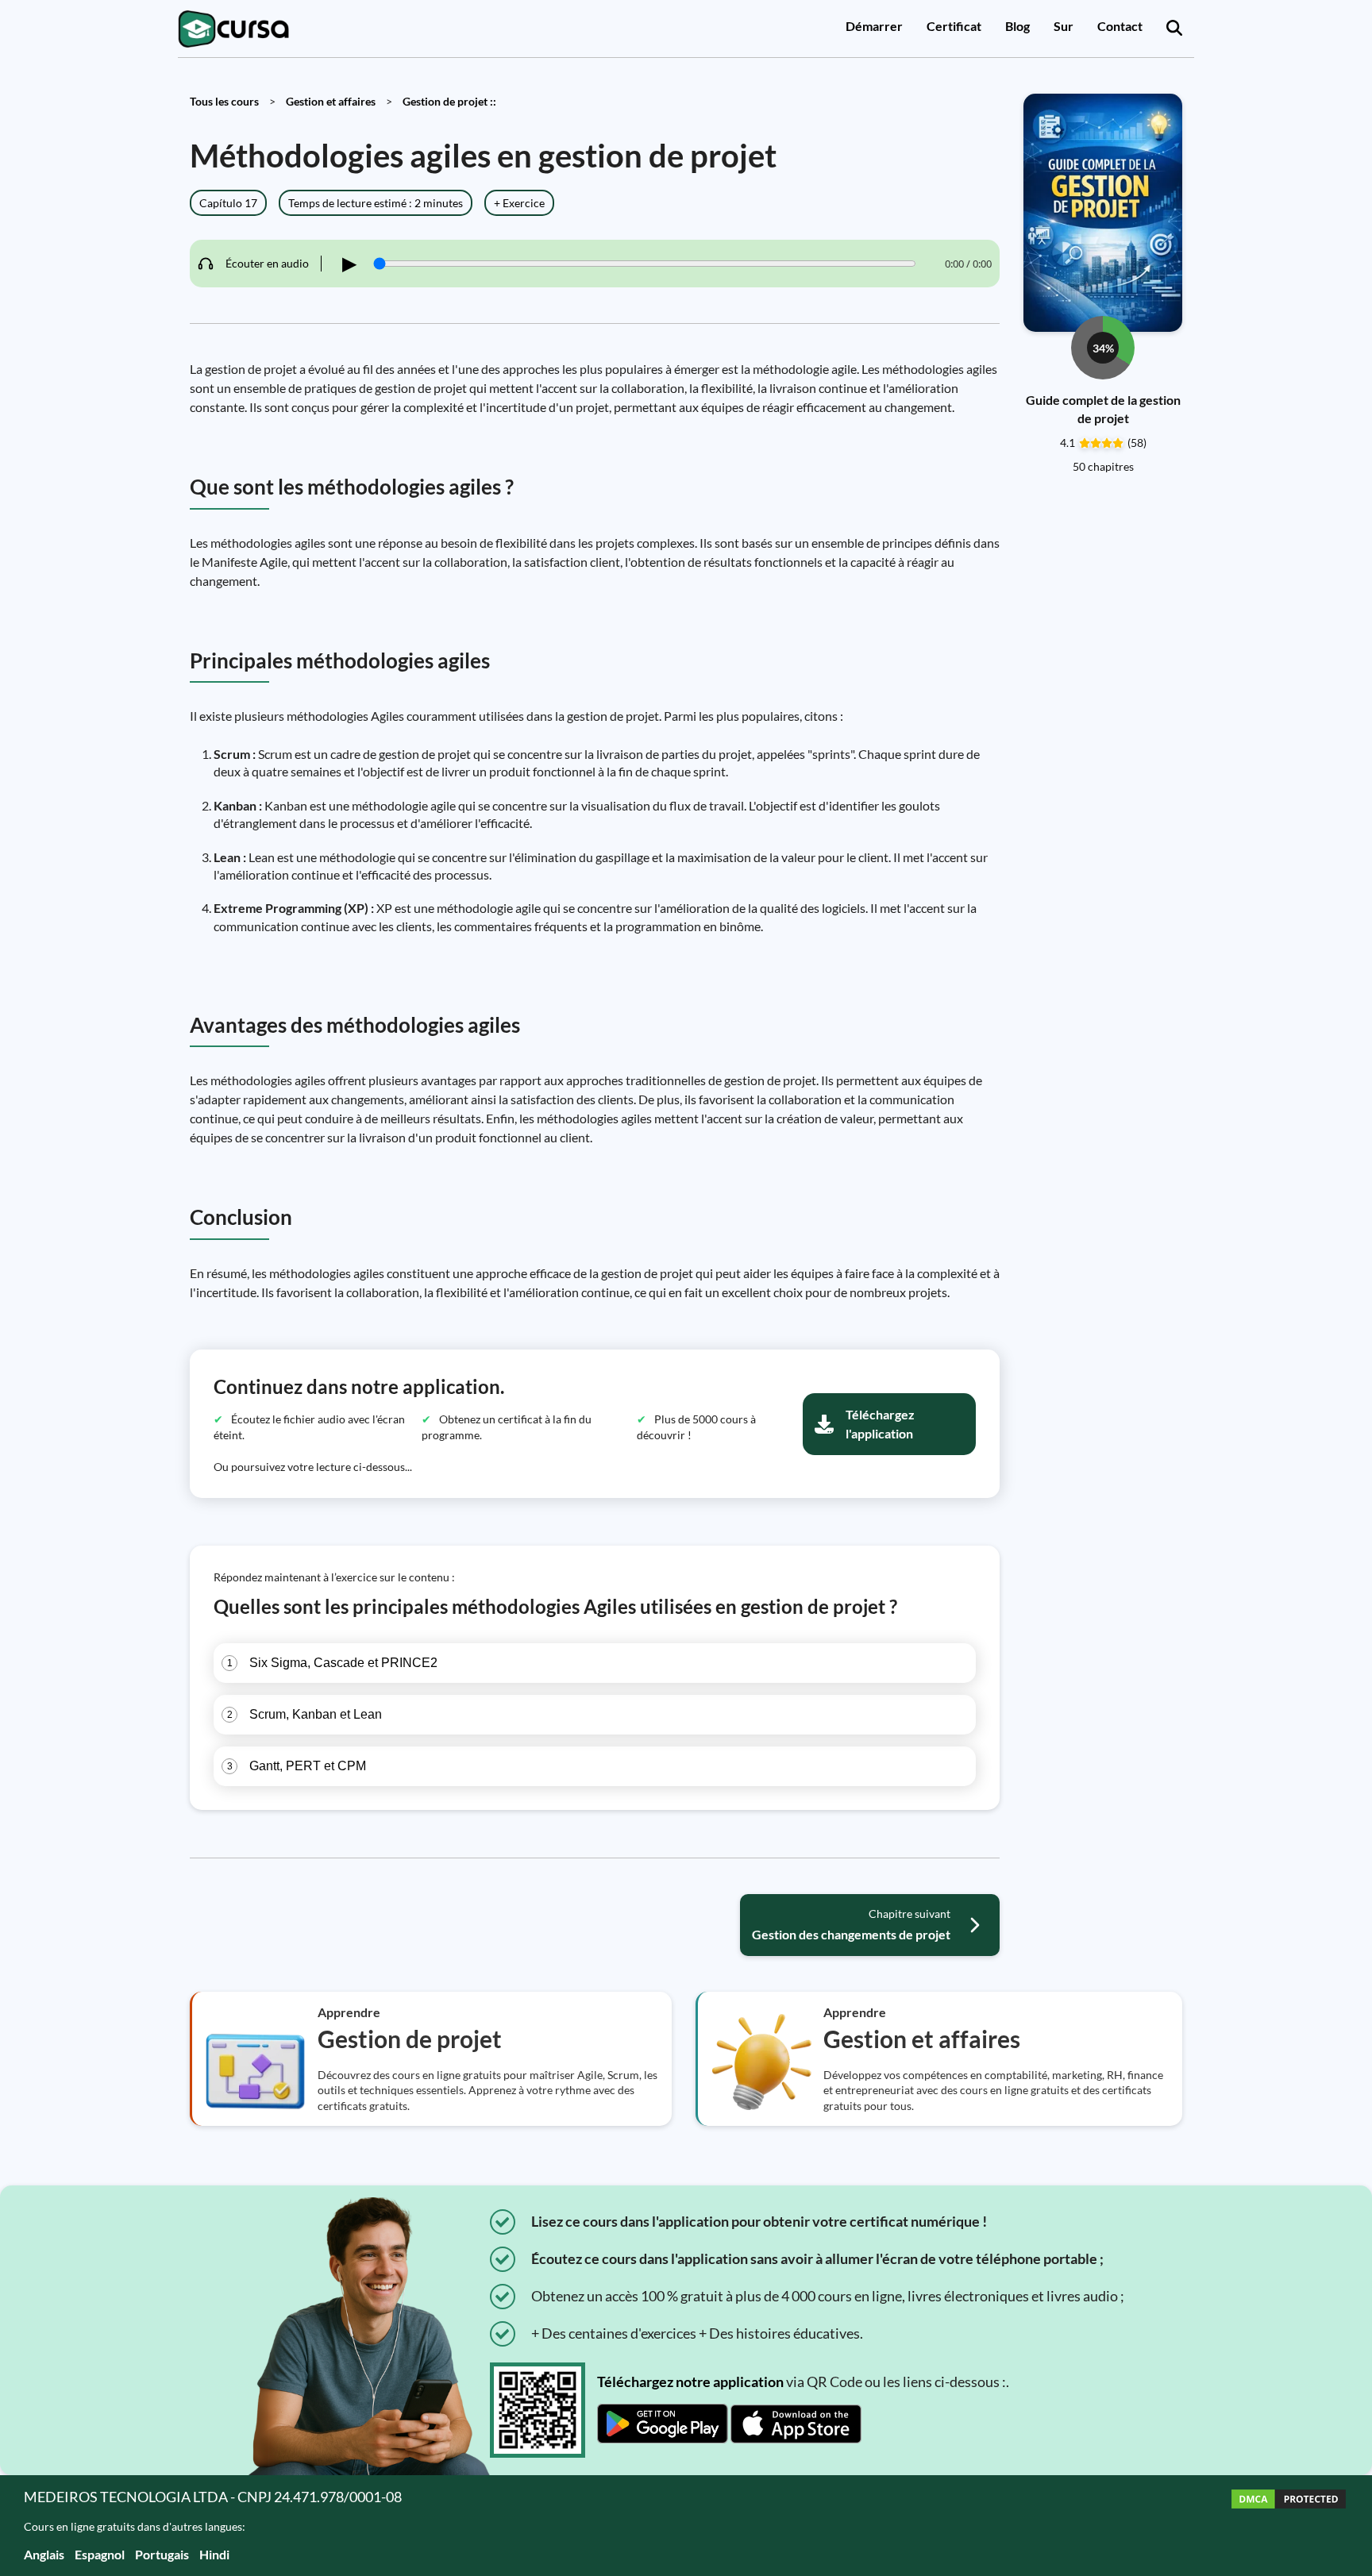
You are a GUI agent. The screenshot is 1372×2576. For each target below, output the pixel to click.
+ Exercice (519, 203)
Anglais (44, 2554)
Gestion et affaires (331, 101)
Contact (1120, 26)
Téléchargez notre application (690, 2382)
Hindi (214, 2554)
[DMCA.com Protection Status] (1289, 2526)
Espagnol (100, 2554)
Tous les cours (224, 101)
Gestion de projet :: (449, 101)
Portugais (162, 2554)
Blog (1017, 26)
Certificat (954, 26)
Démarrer (874, 26)
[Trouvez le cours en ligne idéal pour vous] (1174, 29)
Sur (1064, 26)
